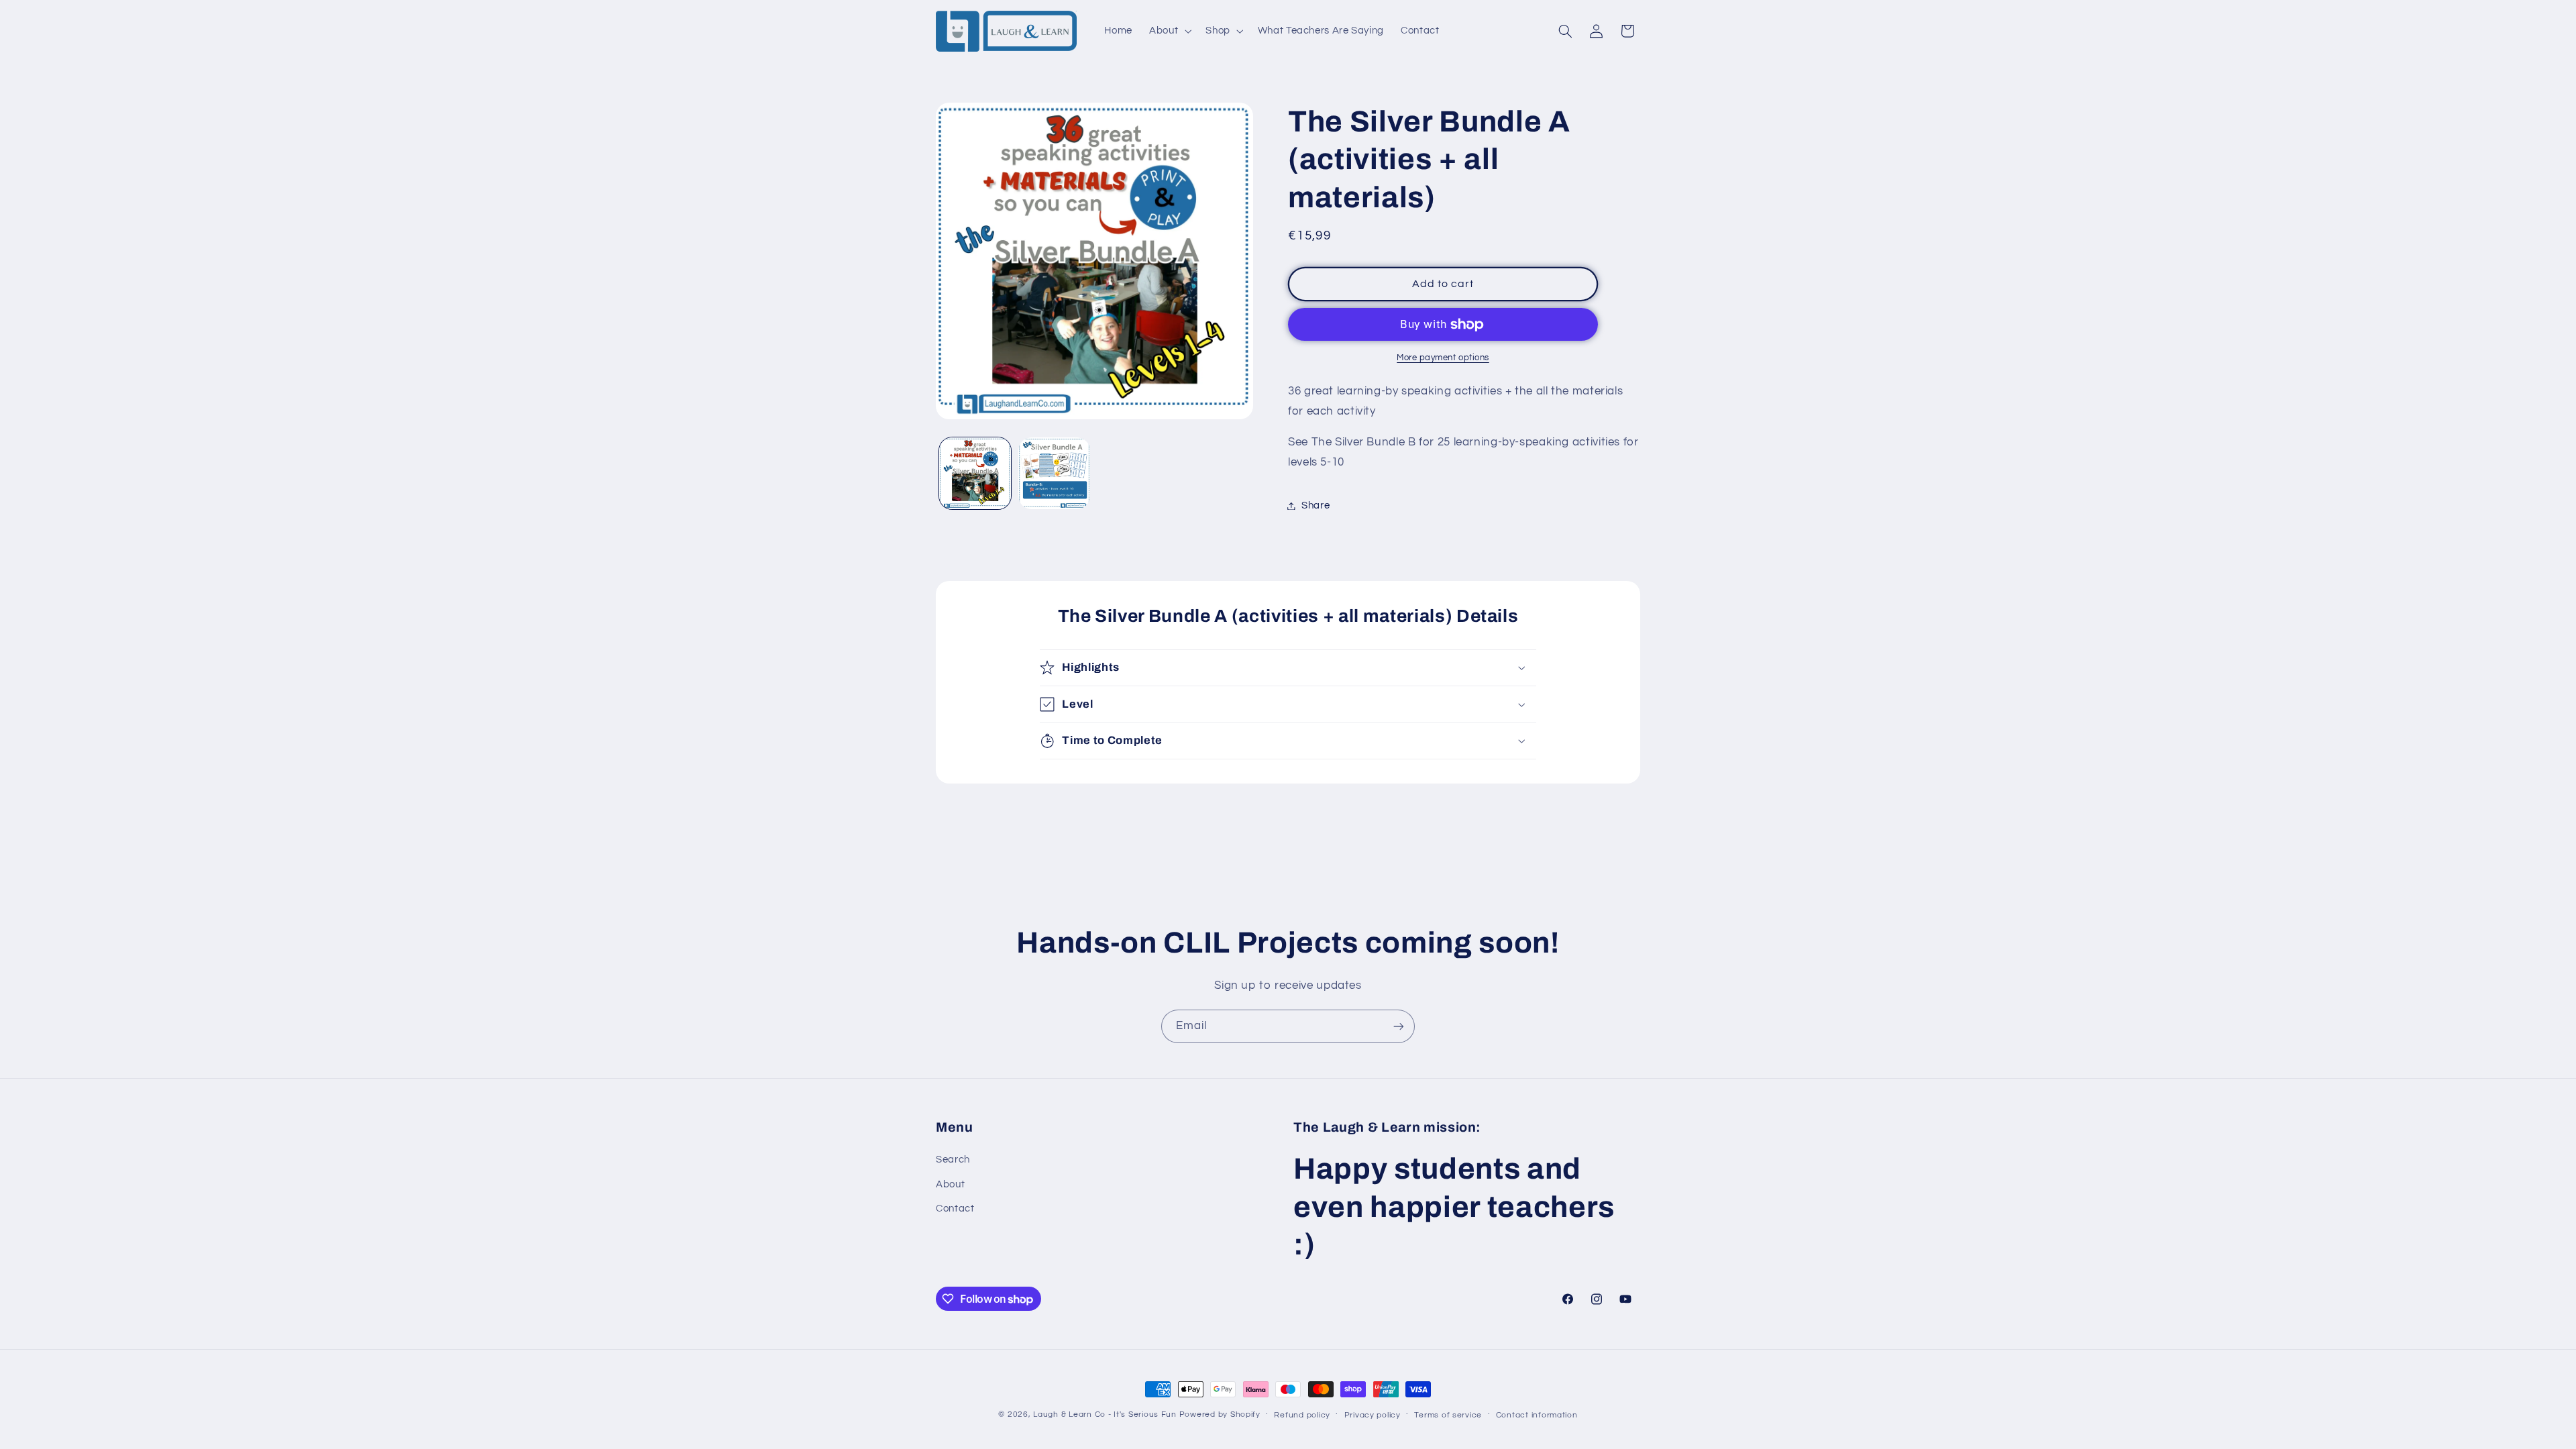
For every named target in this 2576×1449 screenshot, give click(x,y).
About (950, 1184)
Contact (955, 1209)
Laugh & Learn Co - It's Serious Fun (1105, 1414)
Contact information (1537, 1415)
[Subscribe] (1399, 1026)
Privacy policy (1373, 1415)
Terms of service (1448, 1415)
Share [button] (1316, 505)
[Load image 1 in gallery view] (975, 473)
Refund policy (1302, 1415)
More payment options (1443, 358)
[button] (1169, 31)
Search (953, 1160)
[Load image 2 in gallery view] (1054, 473)
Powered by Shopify (1220, 1414)
